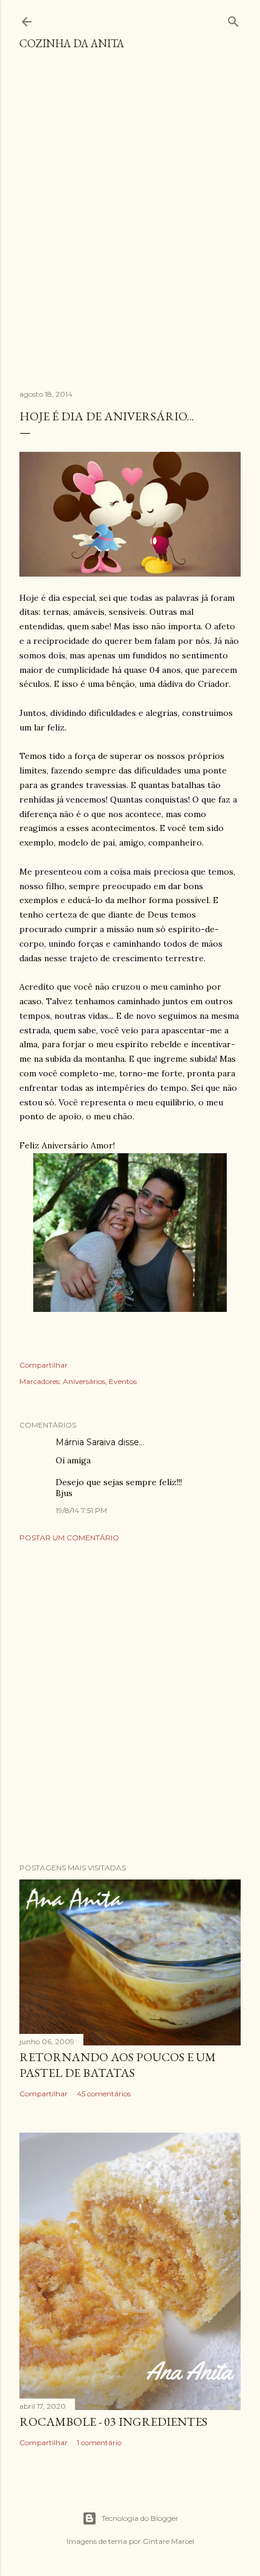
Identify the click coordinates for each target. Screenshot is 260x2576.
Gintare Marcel (168, 2541)
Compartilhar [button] (44, 1365)
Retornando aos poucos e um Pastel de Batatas (118, 2065)
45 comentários (104, 2094)
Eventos (123, 1381)
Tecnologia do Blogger (140, 2518)
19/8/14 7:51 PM (81, 1510)
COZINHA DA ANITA (72, 43)
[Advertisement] (130, 225)
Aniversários (84, 1381)
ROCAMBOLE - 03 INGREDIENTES (113, 2422)
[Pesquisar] (233, 19)
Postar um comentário (69, 1538)
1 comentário (99, 2442)
